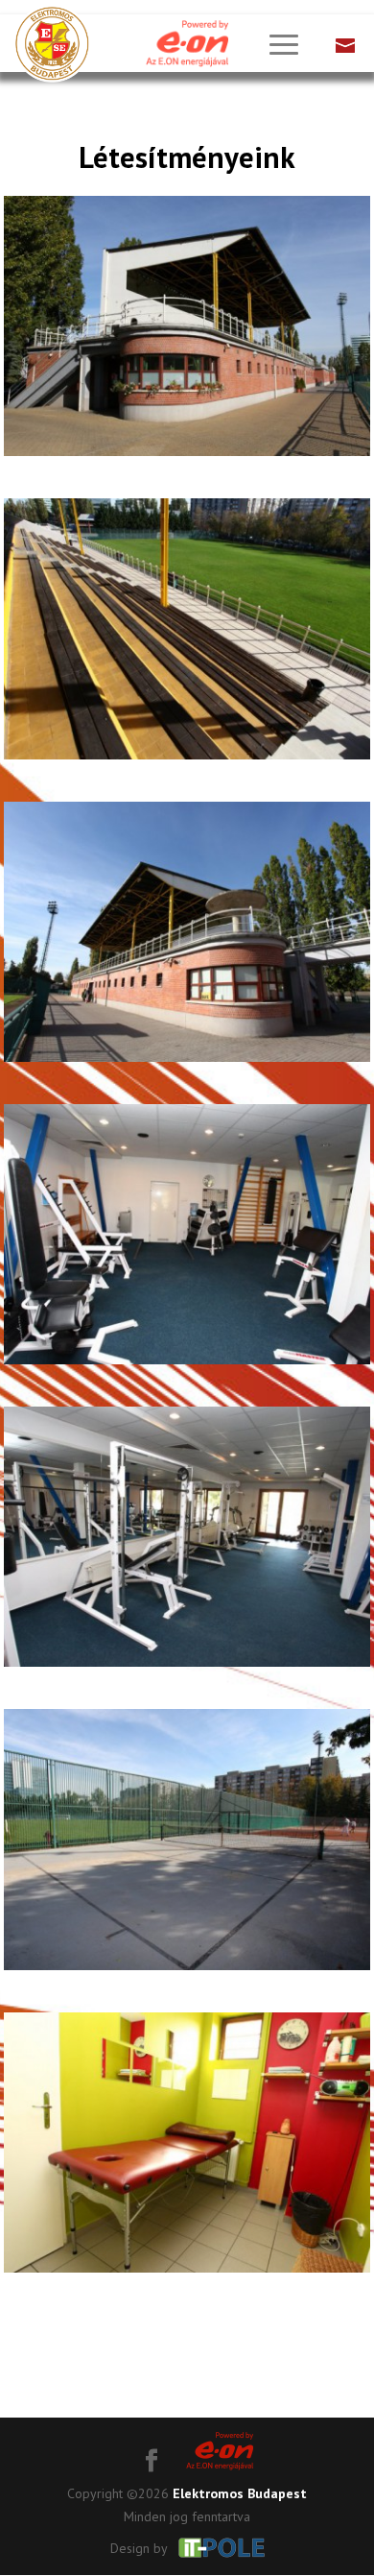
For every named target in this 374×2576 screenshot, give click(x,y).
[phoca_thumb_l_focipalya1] (187, 456)
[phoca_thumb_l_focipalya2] (187, 759)
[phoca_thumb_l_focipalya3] (187, 1062)
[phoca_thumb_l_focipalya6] (187, 1970)
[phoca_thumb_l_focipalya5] (187, 1667)
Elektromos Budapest (240, 2493)
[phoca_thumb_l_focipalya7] (187, 2273)
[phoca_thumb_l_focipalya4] (187, 1364)
